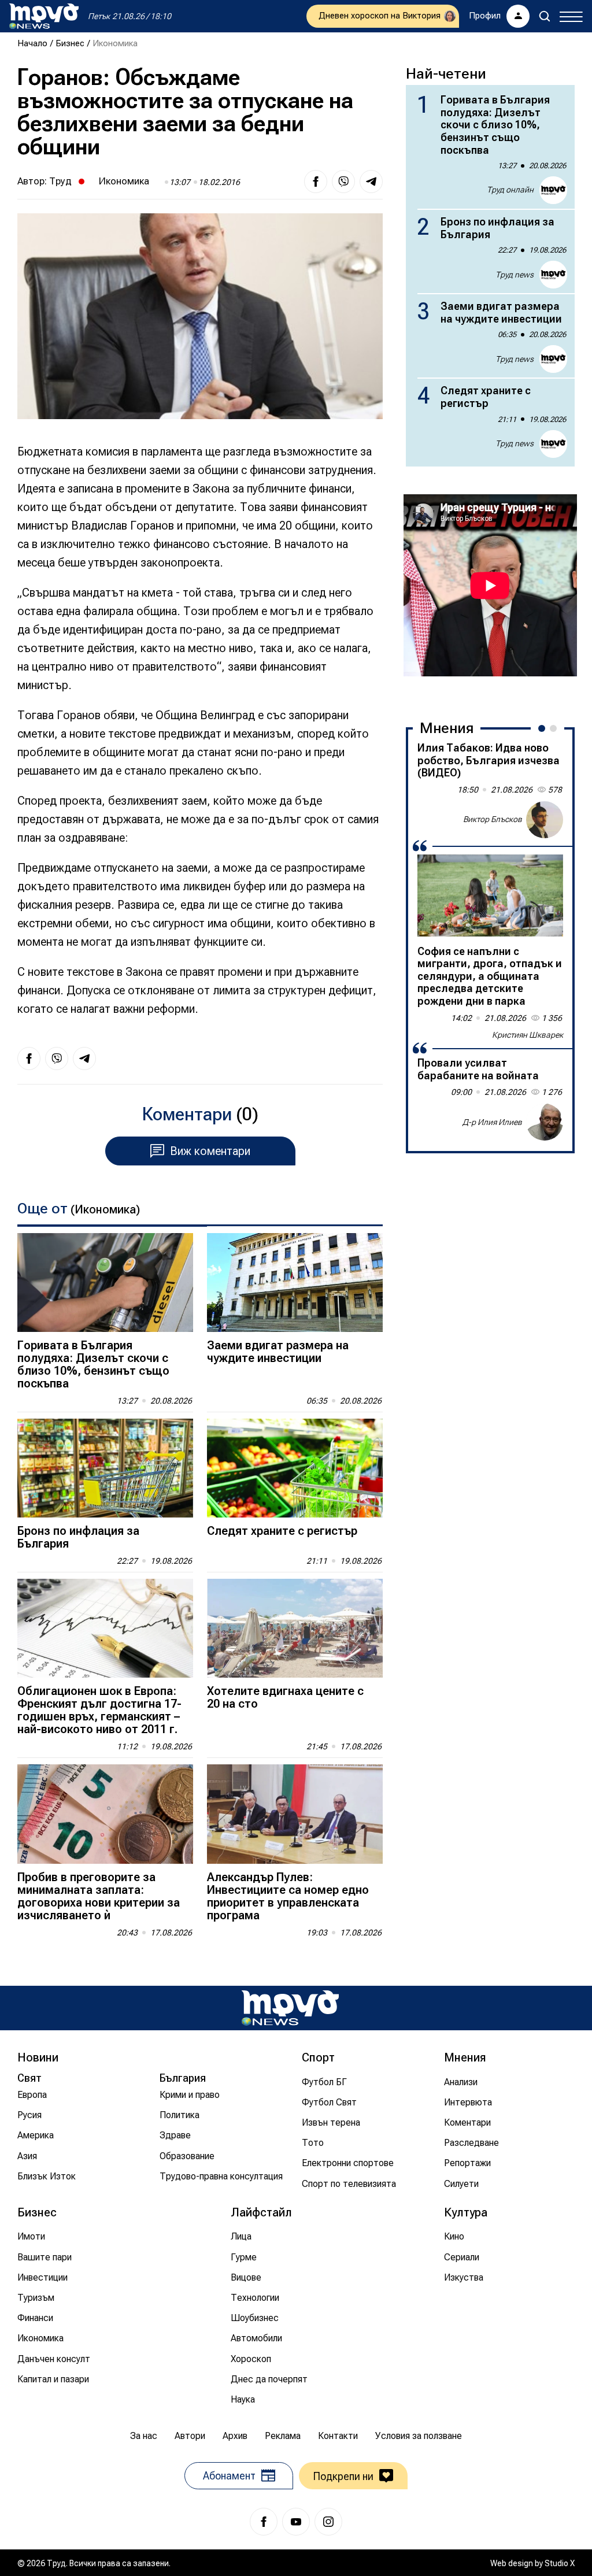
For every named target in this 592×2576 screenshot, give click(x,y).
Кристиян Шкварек (528, 1035)
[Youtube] (296, 2522)
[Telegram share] (371, 182)
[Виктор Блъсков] (545, 820)
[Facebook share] (316, 182)
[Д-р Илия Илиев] (545, 1122)
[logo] (44, 16)
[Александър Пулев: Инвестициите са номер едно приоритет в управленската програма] (295, 1814)
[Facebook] (264, 2522)
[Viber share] (343, 182)
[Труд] (290, 2008)
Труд (60, 181)
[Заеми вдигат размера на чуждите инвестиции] (295, 1283)
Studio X (560, 2563)
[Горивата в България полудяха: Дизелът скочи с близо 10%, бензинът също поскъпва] (105, 1283)
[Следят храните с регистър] (295, 1468)
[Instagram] (328, 2522)
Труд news (515, 275)
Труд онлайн (510, 190)
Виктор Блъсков (493, 819)
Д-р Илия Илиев (492, 1122)
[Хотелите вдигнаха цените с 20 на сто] (295, 1628)
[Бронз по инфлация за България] (105, 1468)
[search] (545, 16)
